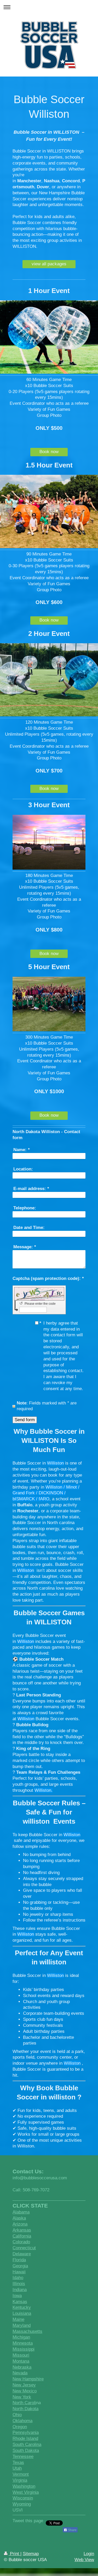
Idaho (18, 2278)
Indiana (20, 2290)
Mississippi (24, 2349)
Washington (24, 2486)
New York (22, 2397)
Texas (18, 2463)
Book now (49, 452)
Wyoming (22, 2504)
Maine (18, 2319)
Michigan (21, 2337)
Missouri (21, 2355)
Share (72, 2530)
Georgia (20, 2266)
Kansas (20, 2302)
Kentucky (22, 2307)
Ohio (17, 2415)
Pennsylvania (26, 2432)
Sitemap (31, 2554)
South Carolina (27, 2445)
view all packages (49, 264)
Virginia (20, 2480)
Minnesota (23, 2343)
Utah (17, 2468)
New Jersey (24, 2385)
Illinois (19, 2284)
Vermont (21, 2474)
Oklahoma (22, 2421)
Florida (19, 2260)
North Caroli (24, 2403)
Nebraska (22, 2367)
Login (89, 2554)
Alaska (19, 2218)
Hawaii (19, 2272)
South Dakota (26, 2451)
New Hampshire (28, 2379)
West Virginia (26, 2492)
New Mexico (25, 2391)
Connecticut (24, 2248)
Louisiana (22, 2313)
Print (15, 2554)
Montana (21, 2361)
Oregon (20, 2427)
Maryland (22, 2325)
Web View (84, 2560)
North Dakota (25, 2409)
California (22, 2236)
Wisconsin (23, 2498)
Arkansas (22, 2230)
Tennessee (23, 2457)
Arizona (20, 2224)
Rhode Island (25, 2439)
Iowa (17, 2296)
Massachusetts (27, 2331)
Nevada (20, 2373)
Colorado (21, 2242)
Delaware (22, 2254)
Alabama (21, 2212)
